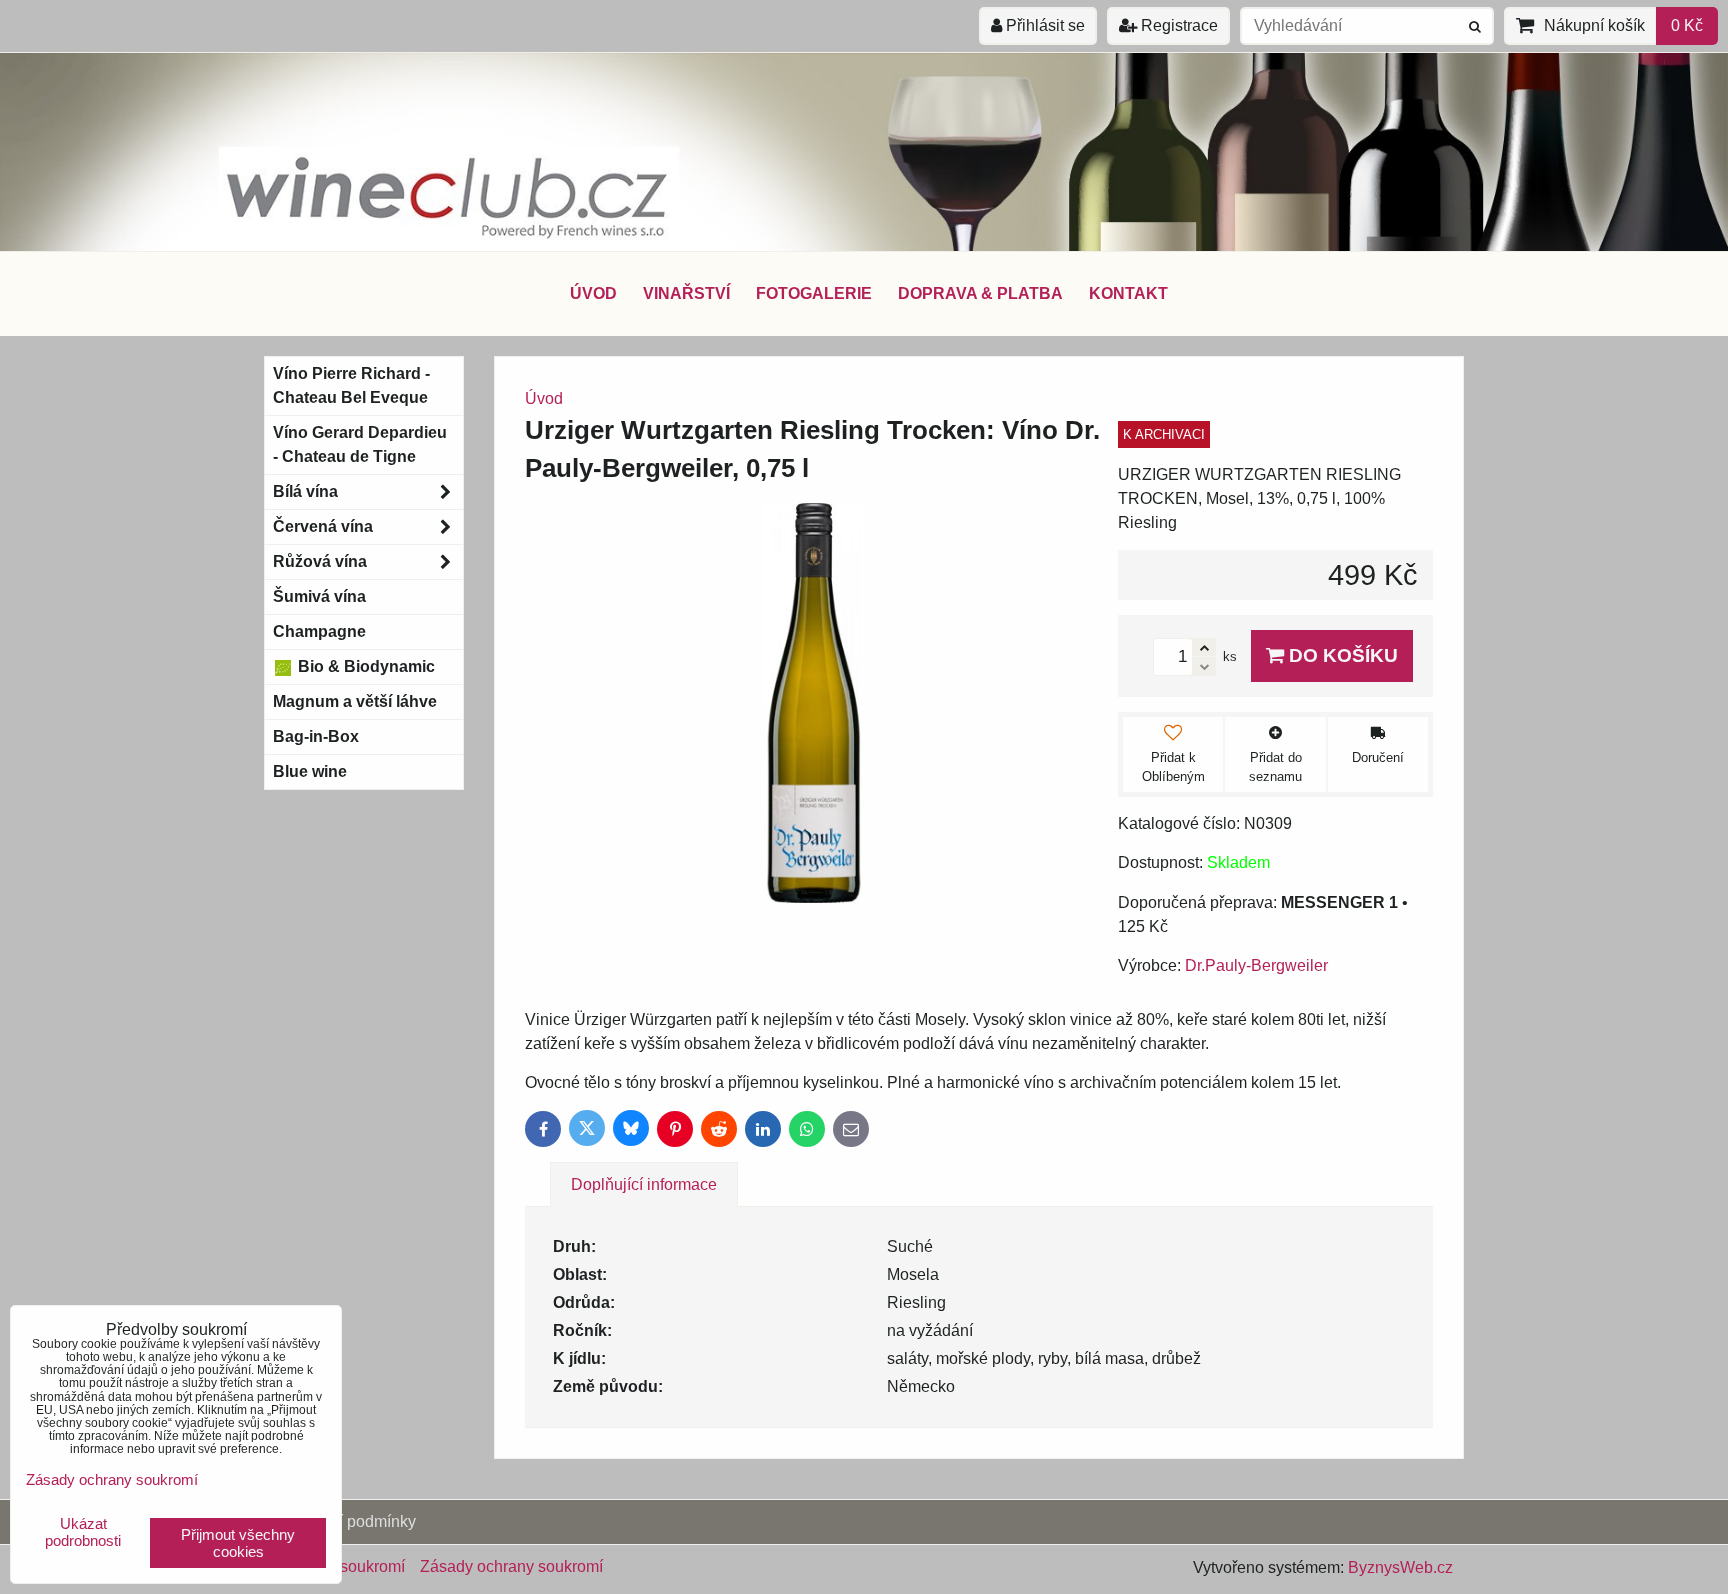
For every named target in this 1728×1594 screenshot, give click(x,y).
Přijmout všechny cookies (238, 1543)
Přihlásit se (1043, 25)
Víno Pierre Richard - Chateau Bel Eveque (351, 385)
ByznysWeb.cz (1400, 1567)
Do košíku (1341, 655)
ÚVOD (593, 293)
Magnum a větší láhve (355, 701)
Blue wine (310, 771)
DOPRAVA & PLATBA (980, 293)
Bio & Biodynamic (364, 666)
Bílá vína (305, 491)
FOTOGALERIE (814, 293)
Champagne (319, 631)
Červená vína (323, 526)
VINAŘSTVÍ (686, 293)
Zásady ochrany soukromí (511, 1566)
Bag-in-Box (316, 736)
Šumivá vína (319, 596)
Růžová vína (320, 561)
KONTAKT (1128, 293)
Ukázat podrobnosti (83, 1532)
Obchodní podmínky (345, 1521)
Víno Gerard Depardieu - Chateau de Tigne (360, 444)
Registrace (1177, 25)
